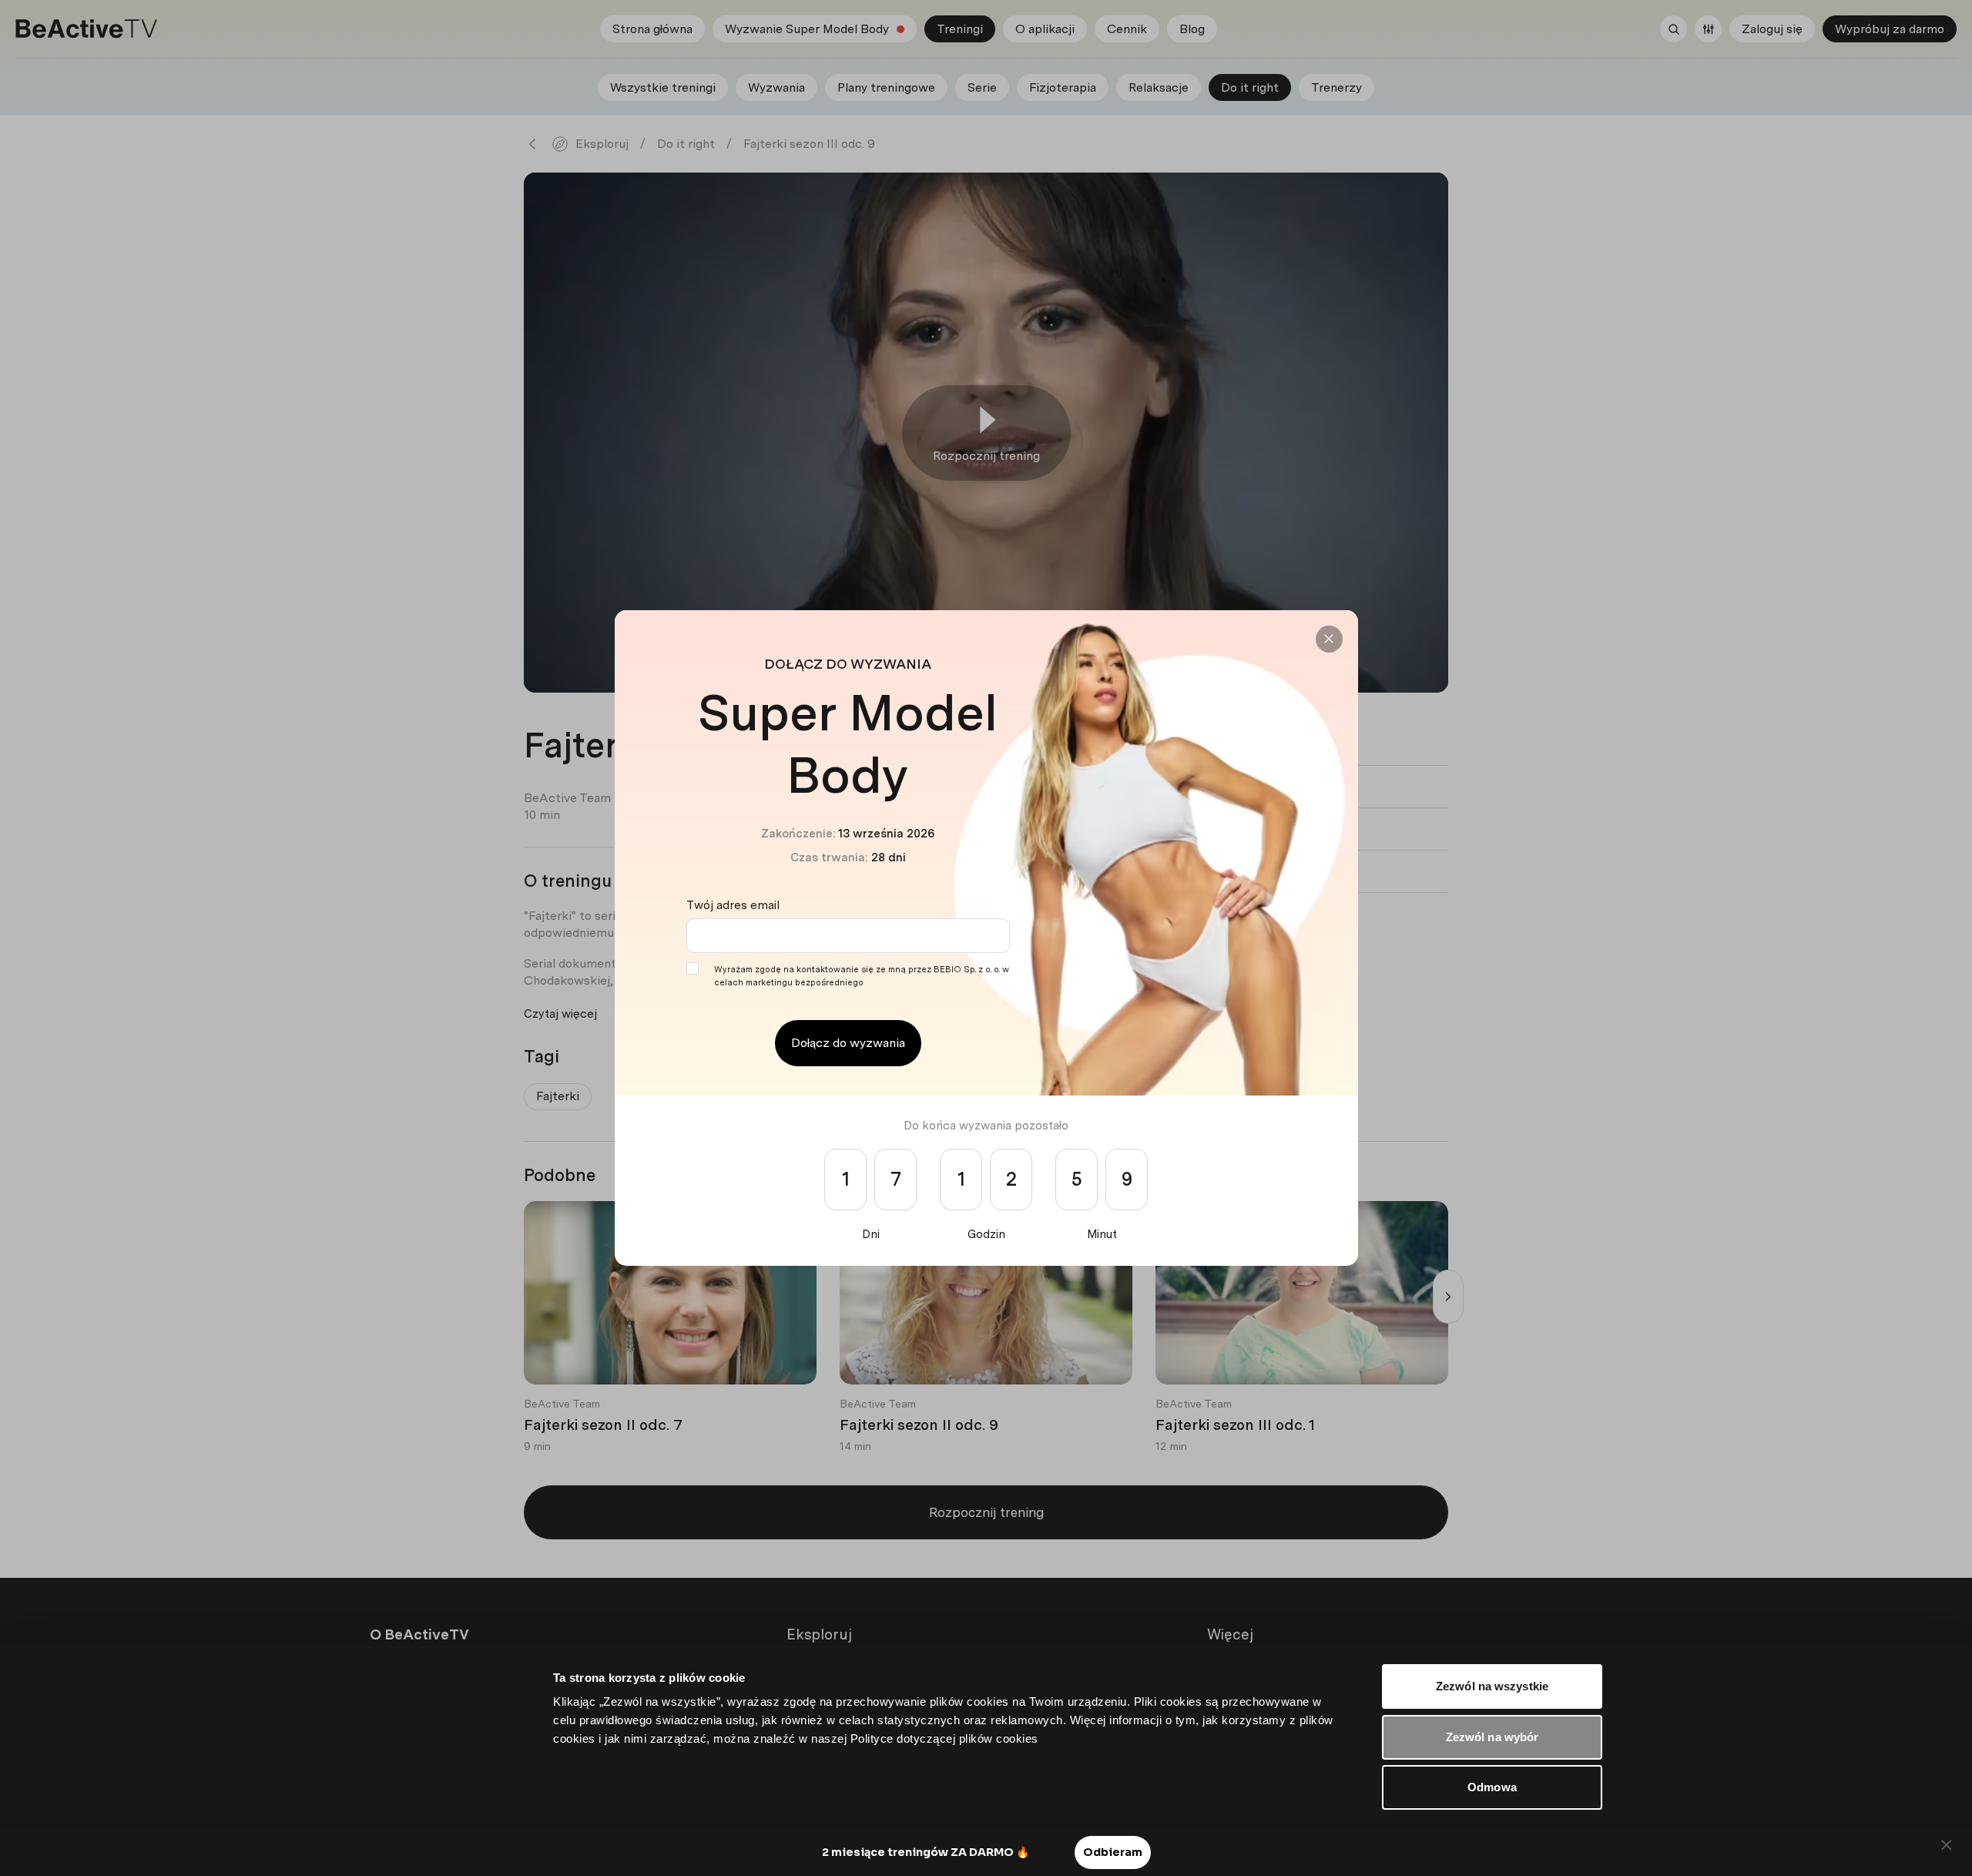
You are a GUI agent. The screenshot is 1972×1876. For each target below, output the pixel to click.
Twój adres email (733, 905)
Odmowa (1492, 1787)
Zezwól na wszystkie (1492, 1686)
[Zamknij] (1329, 639)
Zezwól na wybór (1492, 1737)
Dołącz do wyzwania (848, 1043)
